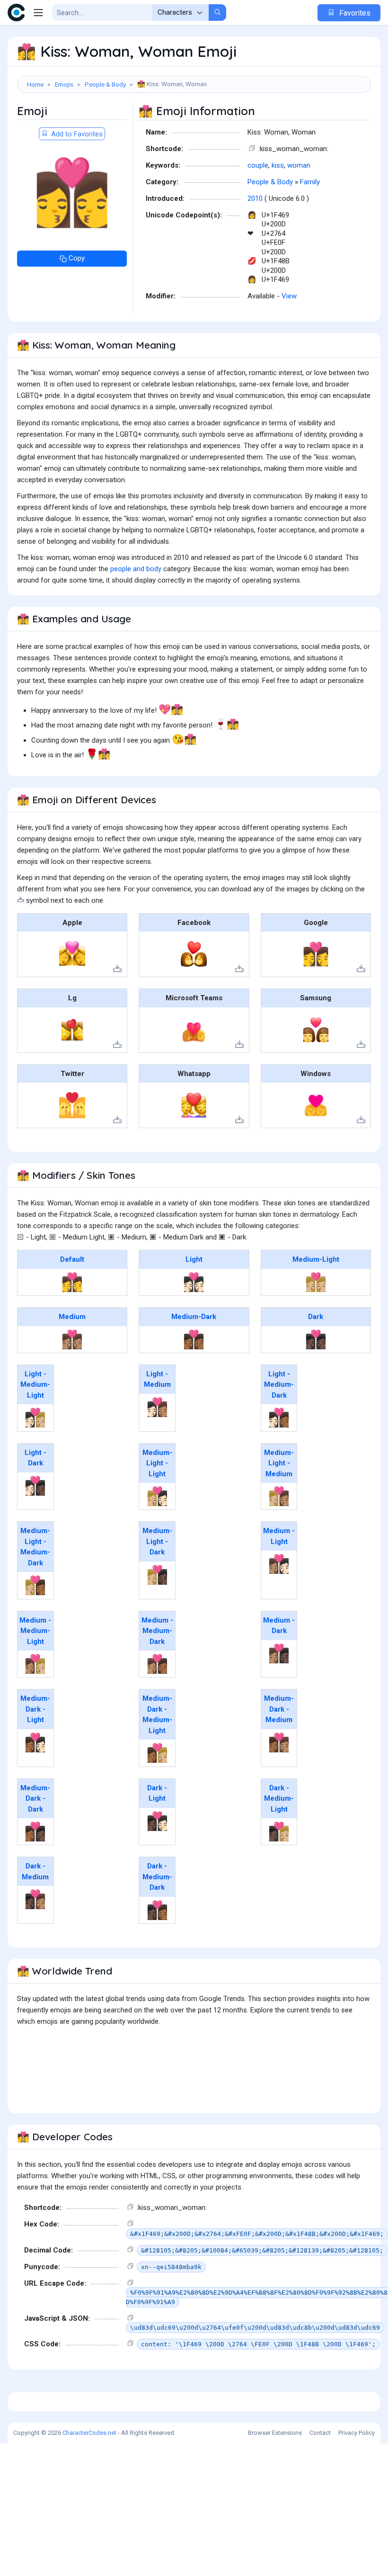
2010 (255, 198)
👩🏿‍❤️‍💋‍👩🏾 (157, 1910)
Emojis (64, 84)
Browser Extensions (275, 2433)
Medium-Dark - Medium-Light (157, 1714)
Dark (316, 1317)
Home (35, 84)
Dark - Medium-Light (279, 1799)
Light (194, 1259)
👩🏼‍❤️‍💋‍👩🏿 (157, 1575)
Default (72, 1259)
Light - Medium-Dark (279, 1385)
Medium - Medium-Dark (157, 1631)
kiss (278, 165)
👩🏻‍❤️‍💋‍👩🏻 (194, 1282)
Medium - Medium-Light (35, 1631)
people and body (136, 569)
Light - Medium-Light (35, 1385)
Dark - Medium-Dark (157, 1877)
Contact (320, 2433)
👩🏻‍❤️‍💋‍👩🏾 (279, 1418)
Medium (72, 1317)
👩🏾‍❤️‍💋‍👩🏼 (157, 1753)
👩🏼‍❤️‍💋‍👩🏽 (279, 1496)
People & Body (105, 84)
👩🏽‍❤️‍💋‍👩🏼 (35, 1664)
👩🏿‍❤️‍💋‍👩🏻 (157, 1821)
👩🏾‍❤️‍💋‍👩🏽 (279, 1742)
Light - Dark (35, 1458)
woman (299, 165)
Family (310, 182)
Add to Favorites (76, 134)
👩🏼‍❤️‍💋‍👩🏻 (157, 1496)
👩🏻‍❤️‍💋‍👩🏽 (157, 1407)
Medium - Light (279, 1536)
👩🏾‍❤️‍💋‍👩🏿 (35, 1831)
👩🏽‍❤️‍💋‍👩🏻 (279, 1564)
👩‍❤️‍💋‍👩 (72, 1282)
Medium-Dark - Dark (35, 1799)
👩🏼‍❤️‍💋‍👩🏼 (316, 1282)
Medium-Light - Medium (279, 1463)
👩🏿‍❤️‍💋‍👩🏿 (316, 1339)
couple (258, 165)
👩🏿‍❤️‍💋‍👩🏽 (35, 1899)
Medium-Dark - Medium (279, 1709)
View (289, 296)
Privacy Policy (357, 2433)
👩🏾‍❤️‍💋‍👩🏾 (194, 1339)
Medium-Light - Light (157, 1463)
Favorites (354, 13)
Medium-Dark (194, 1317)
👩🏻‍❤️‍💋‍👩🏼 (35, 1418)
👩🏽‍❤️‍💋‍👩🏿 (279, 1653)
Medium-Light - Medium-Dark (35, 1547)
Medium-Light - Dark (157, 1541)
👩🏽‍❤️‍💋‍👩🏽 (72, 1339)
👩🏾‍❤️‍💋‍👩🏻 (35, 1742)
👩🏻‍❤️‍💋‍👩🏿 (35, 1486)
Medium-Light (316, 1259)
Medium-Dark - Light (35, 1709)
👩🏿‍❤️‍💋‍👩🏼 (279, 1831)
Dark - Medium (35, 1871)
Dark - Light (157, 1793)
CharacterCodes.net (89, 2433)
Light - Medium (157, 1379)
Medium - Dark (279, 1626)
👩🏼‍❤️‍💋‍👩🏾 (35, 1585)
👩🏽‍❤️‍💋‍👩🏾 (157, 1664)
